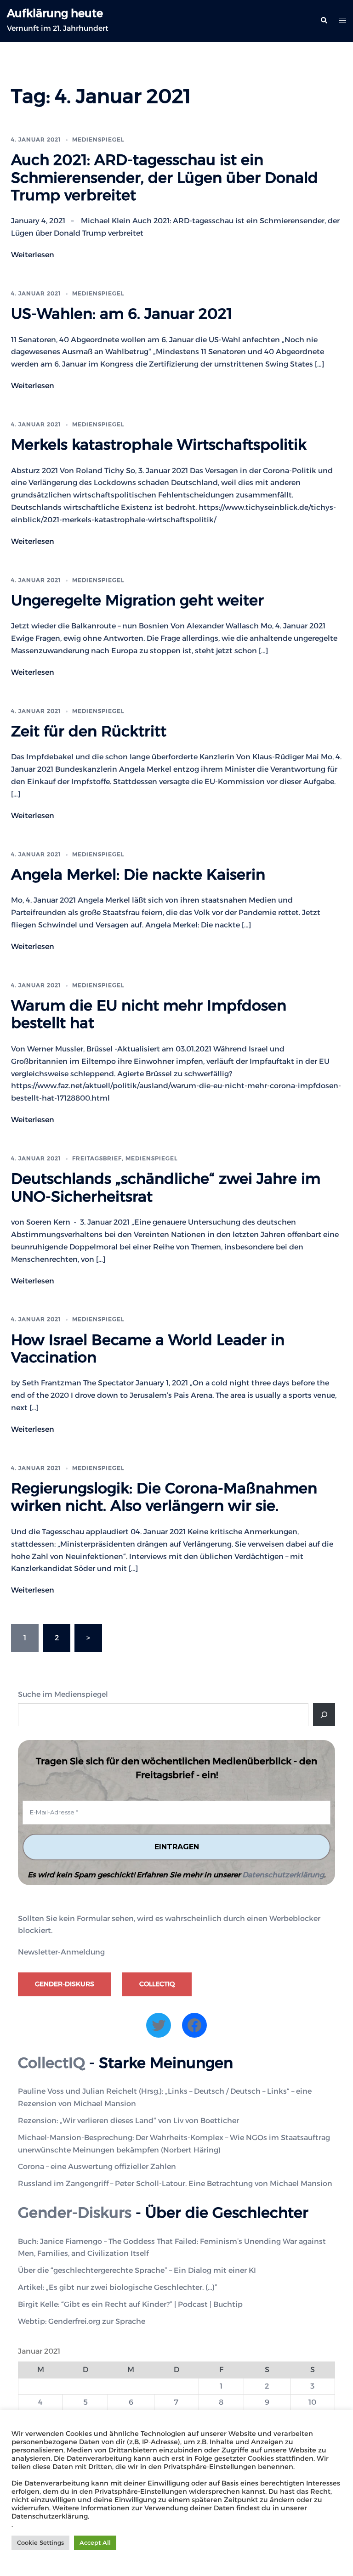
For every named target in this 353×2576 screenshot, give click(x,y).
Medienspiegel (98, 139)
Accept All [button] (95, 2542)
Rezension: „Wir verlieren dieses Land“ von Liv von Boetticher (128, 2121)
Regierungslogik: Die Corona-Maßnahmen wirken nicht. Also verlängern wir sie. (164, 1497)
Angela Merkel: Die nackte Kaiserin (138, 874)
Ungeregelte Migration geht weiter (137, 600)
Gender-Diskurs (65, 1984)
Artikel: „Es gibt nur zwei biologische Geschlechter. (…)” (118, 2287)
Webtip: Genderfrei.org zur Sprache (82, 2321)
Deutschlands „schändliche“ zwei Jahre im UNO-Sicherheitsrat (166, 1187)
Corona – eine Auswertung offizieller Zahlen (97, 2166)
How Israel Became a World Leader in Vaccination (148, 1348)
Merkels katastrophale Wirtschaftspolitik (159, 444)
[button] (324, 21)
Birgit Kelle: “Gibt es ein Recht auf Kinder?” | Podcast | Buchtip (130, 2304)
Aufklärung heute (55, 13)
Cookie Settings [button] (40, 2542)
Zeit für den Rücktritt (89, 731)
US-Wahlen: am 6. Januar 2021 (122, 314)
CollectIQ (157, 1984)
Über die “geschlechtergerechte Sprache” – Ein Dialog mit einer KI (137, 2270)
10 (312, 2402)
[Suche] (324, 1715)
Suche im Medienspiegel (63, 1694)
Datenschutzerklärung (283, 1875)
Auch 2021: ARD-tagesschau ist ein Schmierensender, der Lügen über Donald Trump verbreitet (165, 177)
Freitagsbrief (97, 1158)
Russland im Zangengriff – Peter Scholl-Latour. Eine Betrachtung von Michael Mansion (175, 2183)
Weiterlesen (33, 255)
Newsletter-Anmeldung (61, 1952)
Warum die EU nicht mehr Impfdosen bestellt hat (149, 1014)
